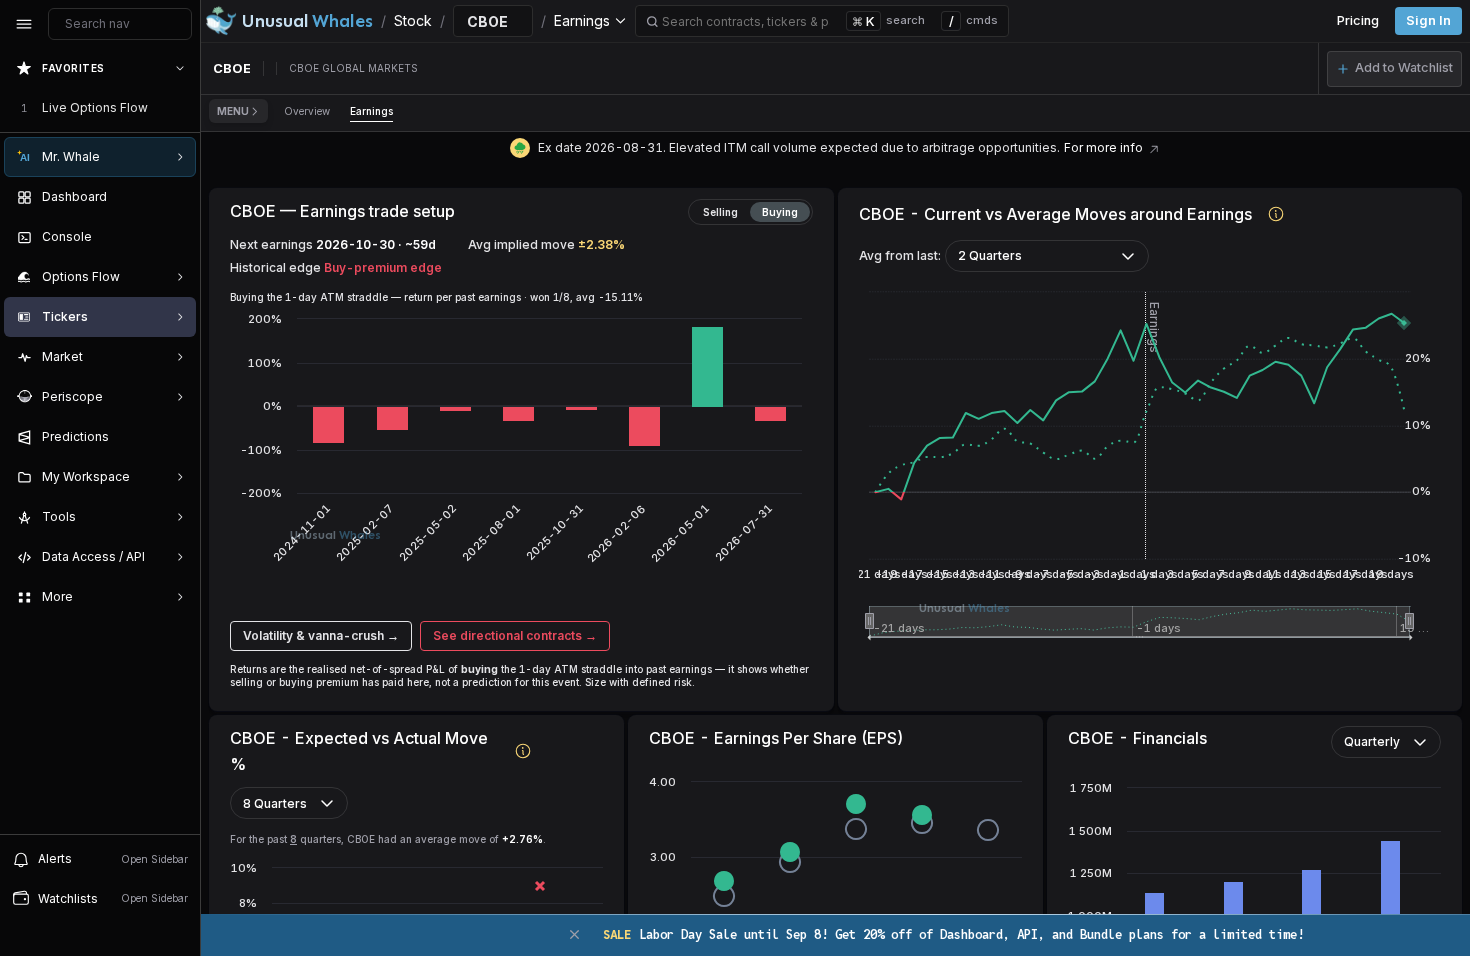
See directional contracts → (515, 635)
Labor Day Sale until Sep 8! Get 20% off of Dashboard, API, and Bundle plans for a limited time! (953, 934)
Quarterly (1372, 741)
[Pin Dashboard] (176, 197)
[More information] (1276, 213)
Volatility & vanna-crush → (321, 635)
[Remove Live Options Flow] (182, 108)
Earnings (371, 111)
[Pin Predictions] (176, 437)
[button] (1394, 69)
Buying (780, 212)
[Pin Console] (176, 237)
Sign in (1428, 20)
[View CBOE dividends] (1154, 147)
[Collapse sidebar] (24, 24)
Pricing (1358, 20)
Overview (307, 111)
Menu (233, 111)
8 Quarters (275, 803)
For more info (1103, 147)
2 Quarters (990, 255)
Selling (720, 212)
